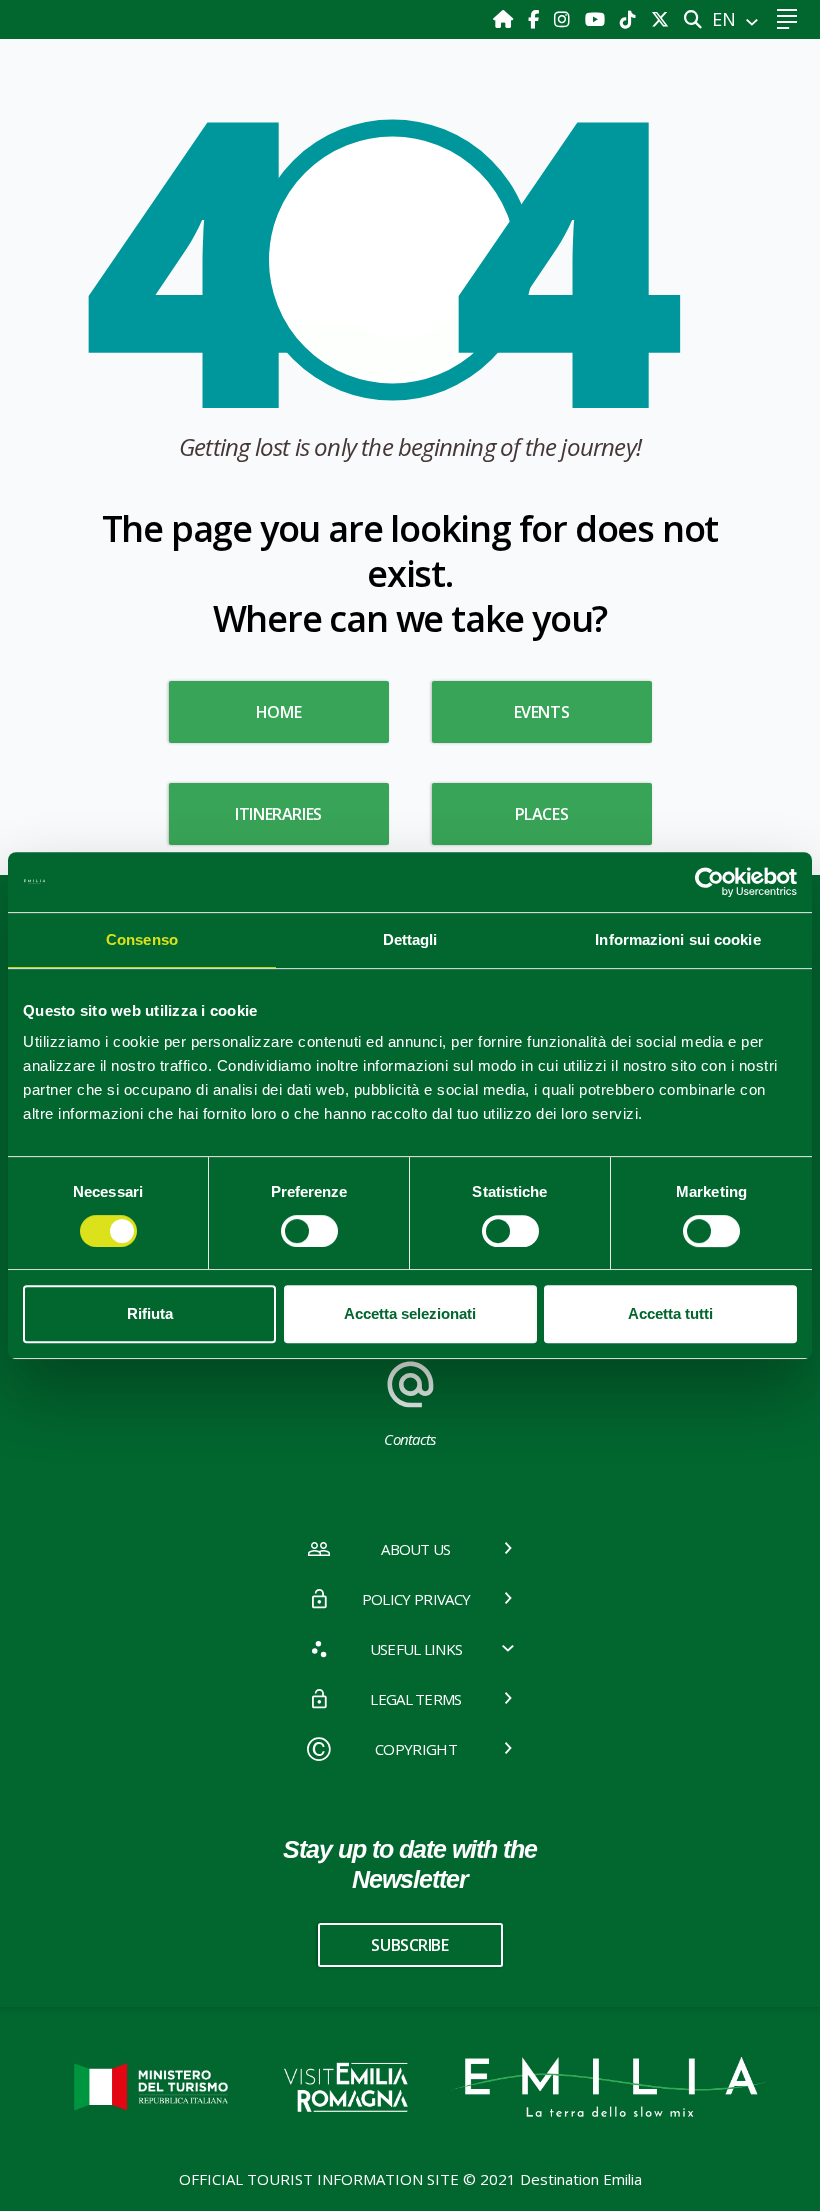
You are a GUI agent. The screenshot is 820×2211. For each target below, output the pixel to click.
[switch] (309, 1231)
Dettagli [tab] (410, 939)
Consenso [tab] (142, 939)
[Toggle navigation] (786, 19)
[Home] (505, 19)
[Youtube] (597, 19)
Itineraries (278, 814)
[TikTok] (630, 19)
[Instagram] (564, 19)
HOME (278, 712)
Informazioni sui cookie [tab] (677, 939)
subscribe (409, 1945)
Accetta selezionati (410, 1313)
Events (542, 712)
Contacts (410, 1439)
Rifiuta (150, 1313)
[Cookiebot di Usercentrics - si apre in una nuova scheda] (709, 882)
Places (542, 814)
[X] (660, 19)
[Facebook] (536, 19)
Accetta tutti (670, 1313)
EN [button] (726, 19)
